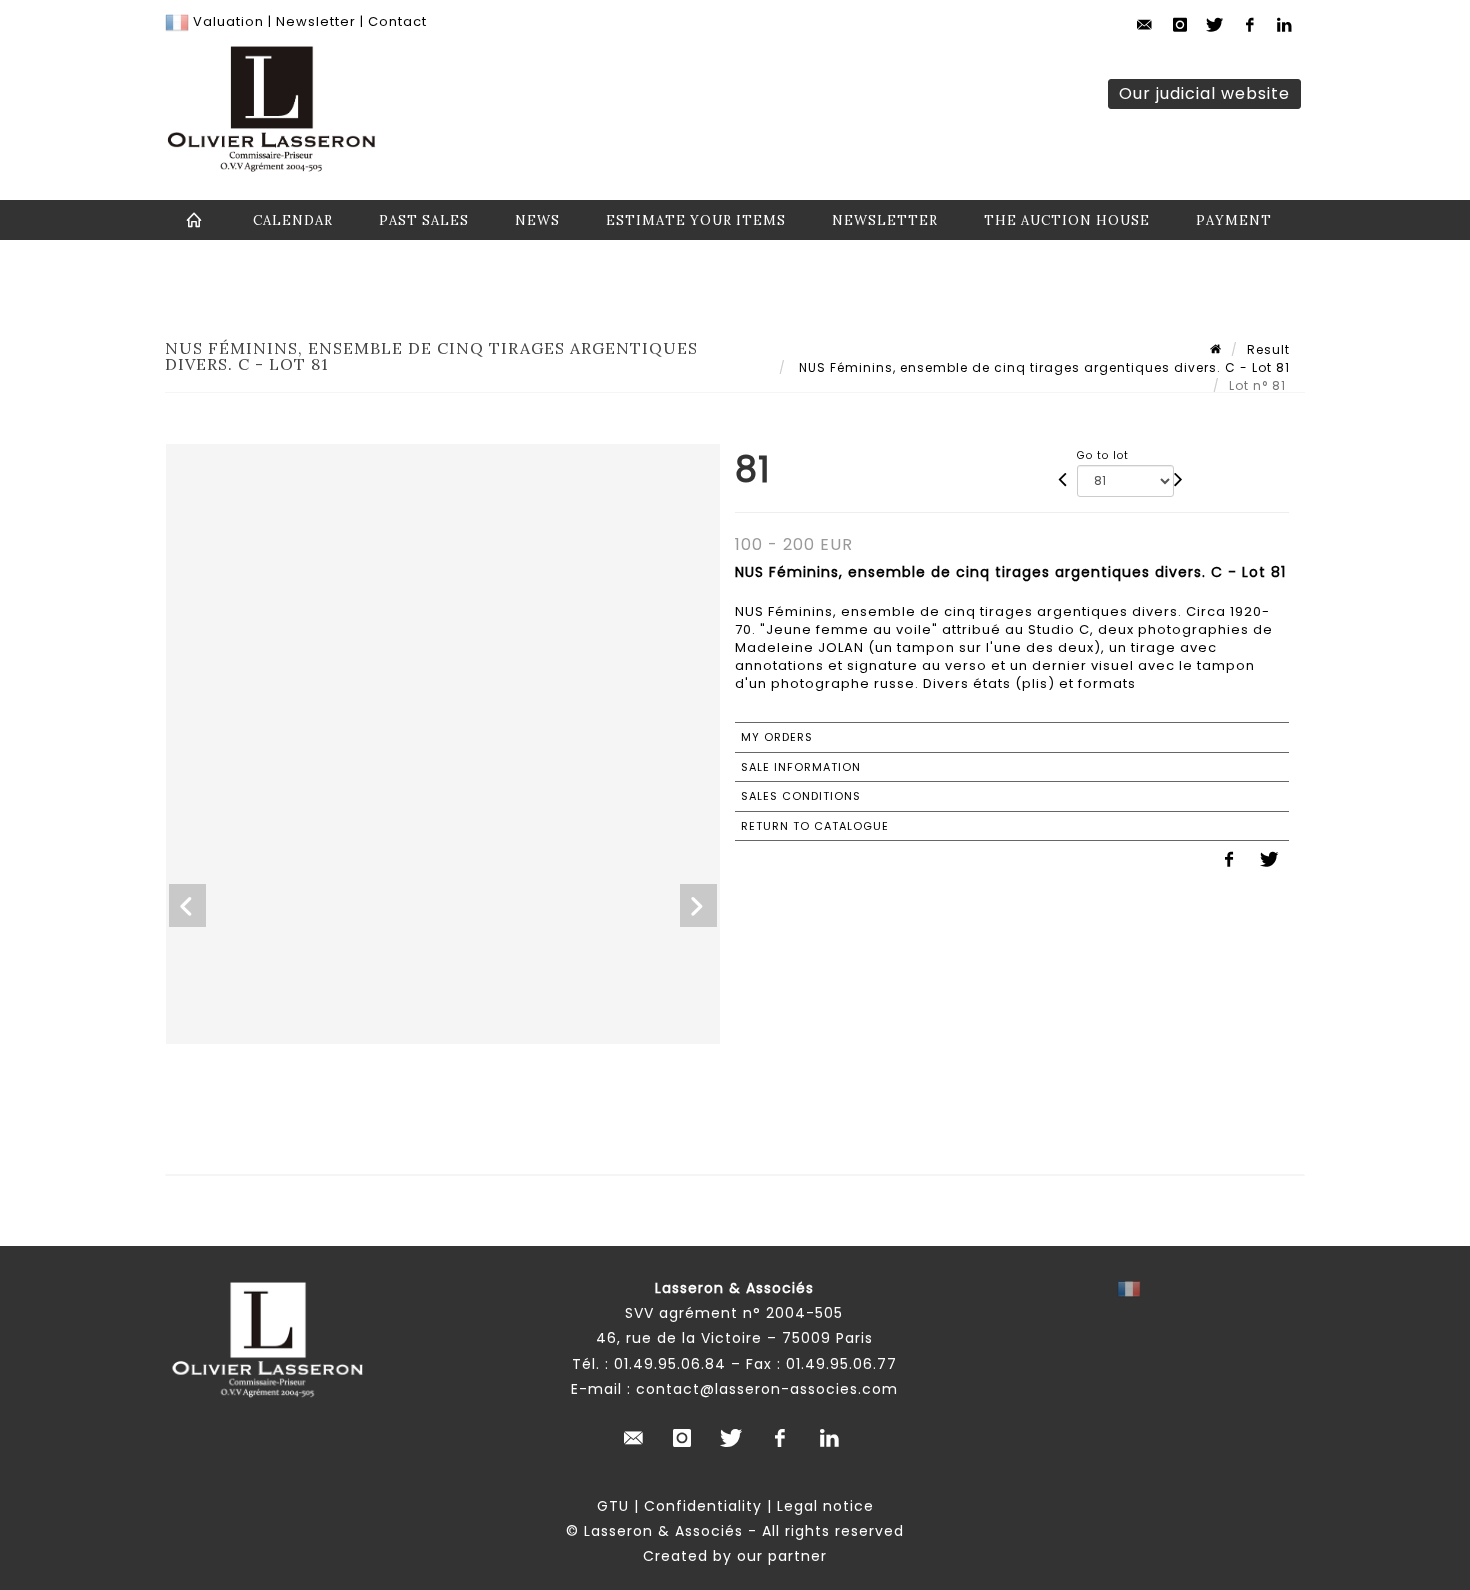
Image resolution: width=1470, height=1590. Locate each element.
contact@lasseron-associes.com (767, 1389)
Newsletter (314, 21)
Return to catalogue (815, 826)
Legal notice (825, 1506)
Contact (397, 21)
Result (1268, 349)
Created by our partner (735, 1556)
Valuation (228, 21)
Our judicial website (1204, 93)
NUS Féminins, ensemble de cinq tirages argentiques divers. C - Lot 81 (1042, 367)
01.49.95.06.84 (670, 1364)
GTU (613, 1506)
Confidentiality (703, 1506)
